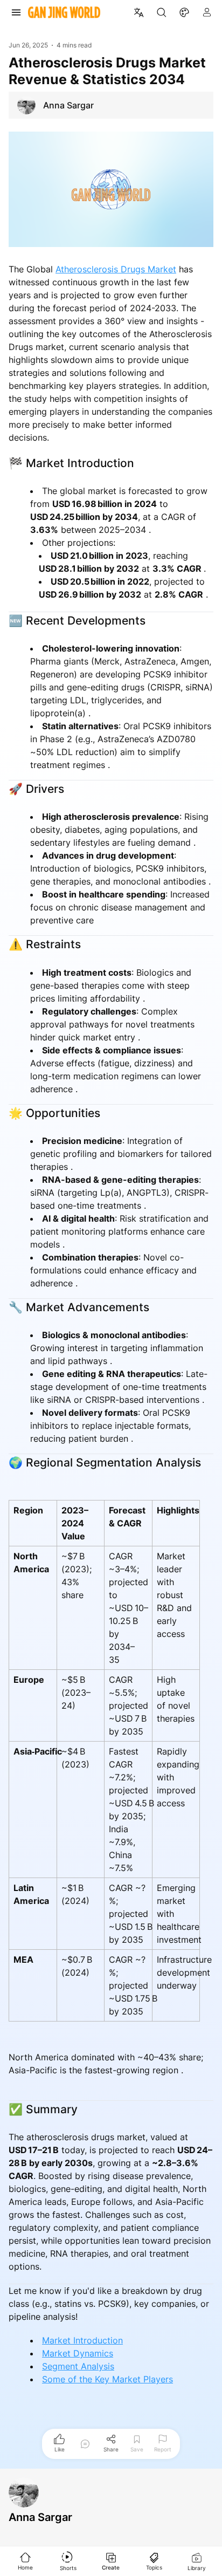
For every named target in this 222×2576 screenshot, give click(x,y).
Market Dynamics (78, 2353)
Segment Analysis (78, 2366)
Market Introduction (82, 2340)
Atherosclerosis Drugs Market (116, 269)
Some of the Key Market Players (107, 2379)
